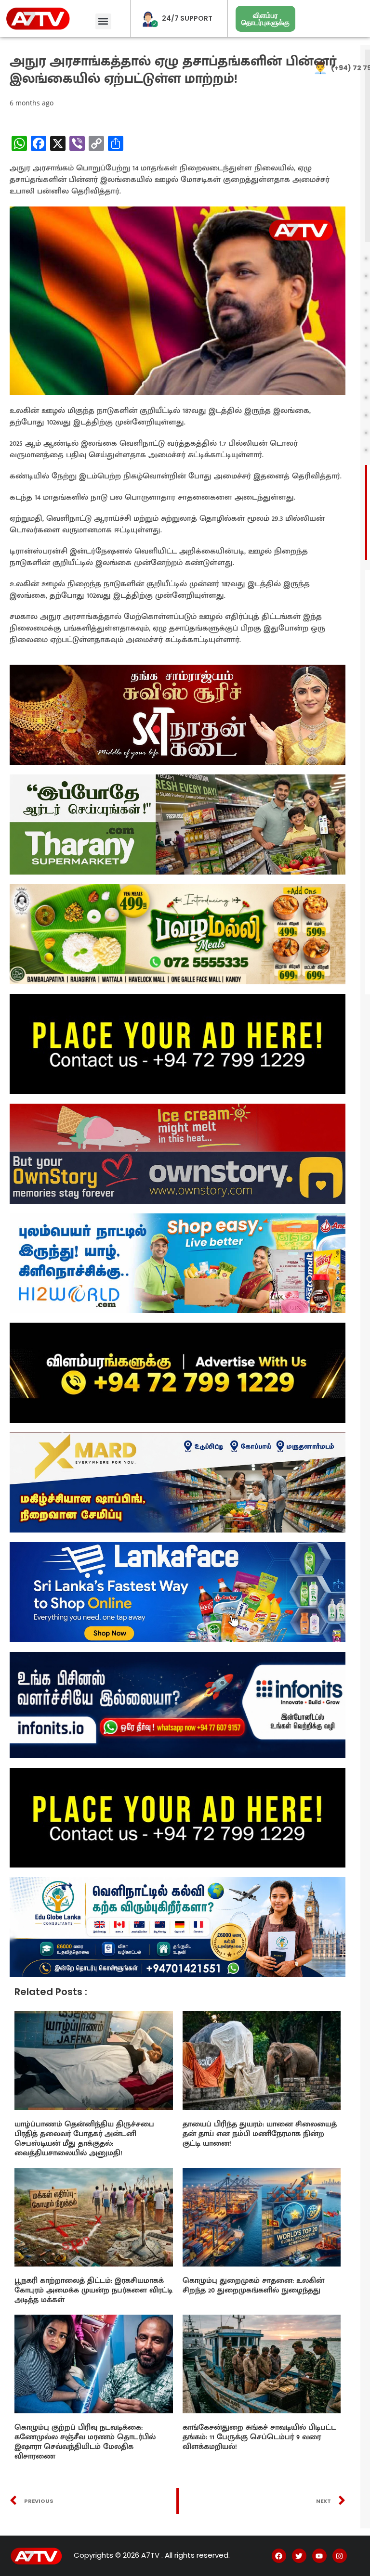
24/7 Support (187, 18)
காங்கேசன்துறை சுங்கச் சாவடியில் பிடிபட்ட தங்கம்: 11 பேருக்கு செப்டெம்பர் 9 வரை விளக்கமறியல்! (259, 2437)
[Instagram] (340, 2556)
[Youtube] (319, 2556)
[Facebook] (279, 2556)
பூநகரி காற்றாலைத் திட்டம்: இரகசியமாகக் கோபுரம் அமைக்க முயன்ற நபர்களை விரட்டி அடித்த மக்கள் (93, 2290)
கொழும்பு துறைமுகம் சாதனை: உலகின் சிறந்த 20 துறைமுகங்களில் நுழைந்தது (253, 2286)
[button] (103, 21)
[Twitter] (299, 2556)
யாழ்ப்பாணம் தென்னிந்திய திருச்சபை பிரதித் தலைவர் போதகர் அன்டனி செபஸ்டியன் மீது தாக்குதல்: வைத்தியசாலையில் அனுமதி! (84, 2139)
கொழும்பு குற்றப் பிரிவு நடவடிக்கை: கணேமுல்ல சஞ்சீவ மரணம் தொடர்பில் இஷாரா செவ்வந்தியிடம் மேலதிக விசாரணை (85, 2442)
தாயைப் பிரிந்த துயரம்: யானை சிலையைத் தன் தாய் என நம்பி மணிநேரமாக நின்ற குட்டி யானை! (260, 2134)
